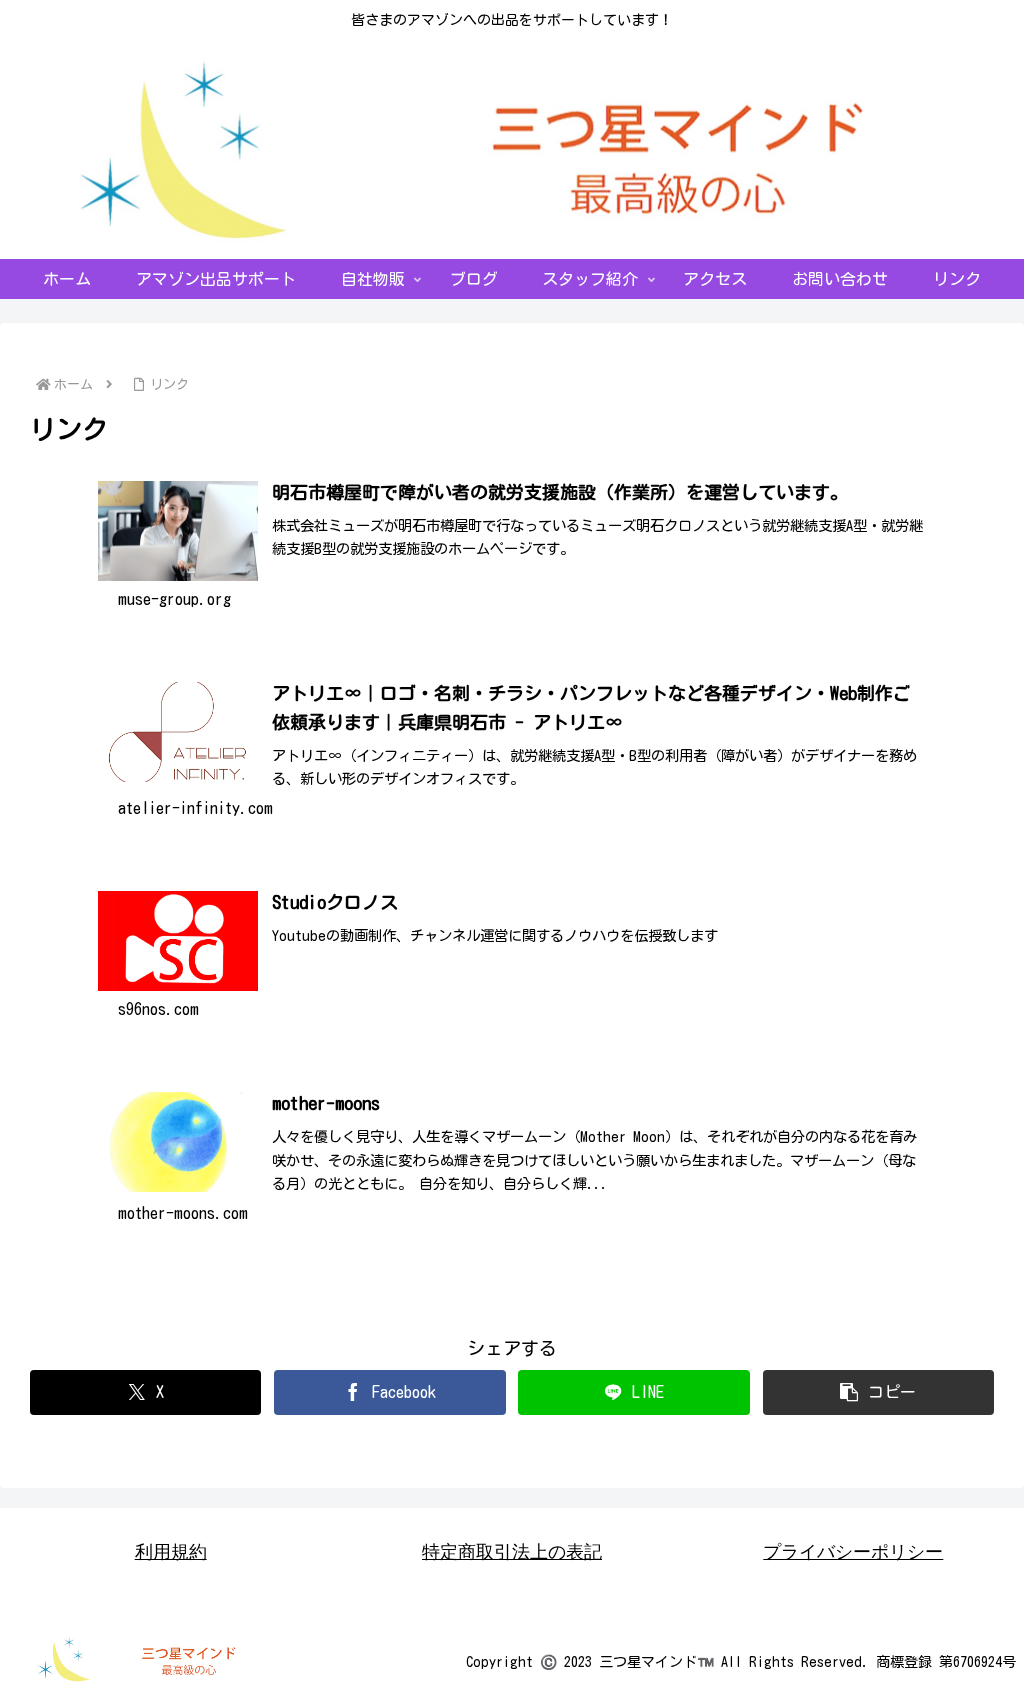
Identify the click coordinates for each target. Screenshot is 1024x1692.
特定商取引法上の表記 (512, 1552)
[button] (878, 1392)
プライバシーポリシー (853, 1552)
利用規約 (171, 1552)
